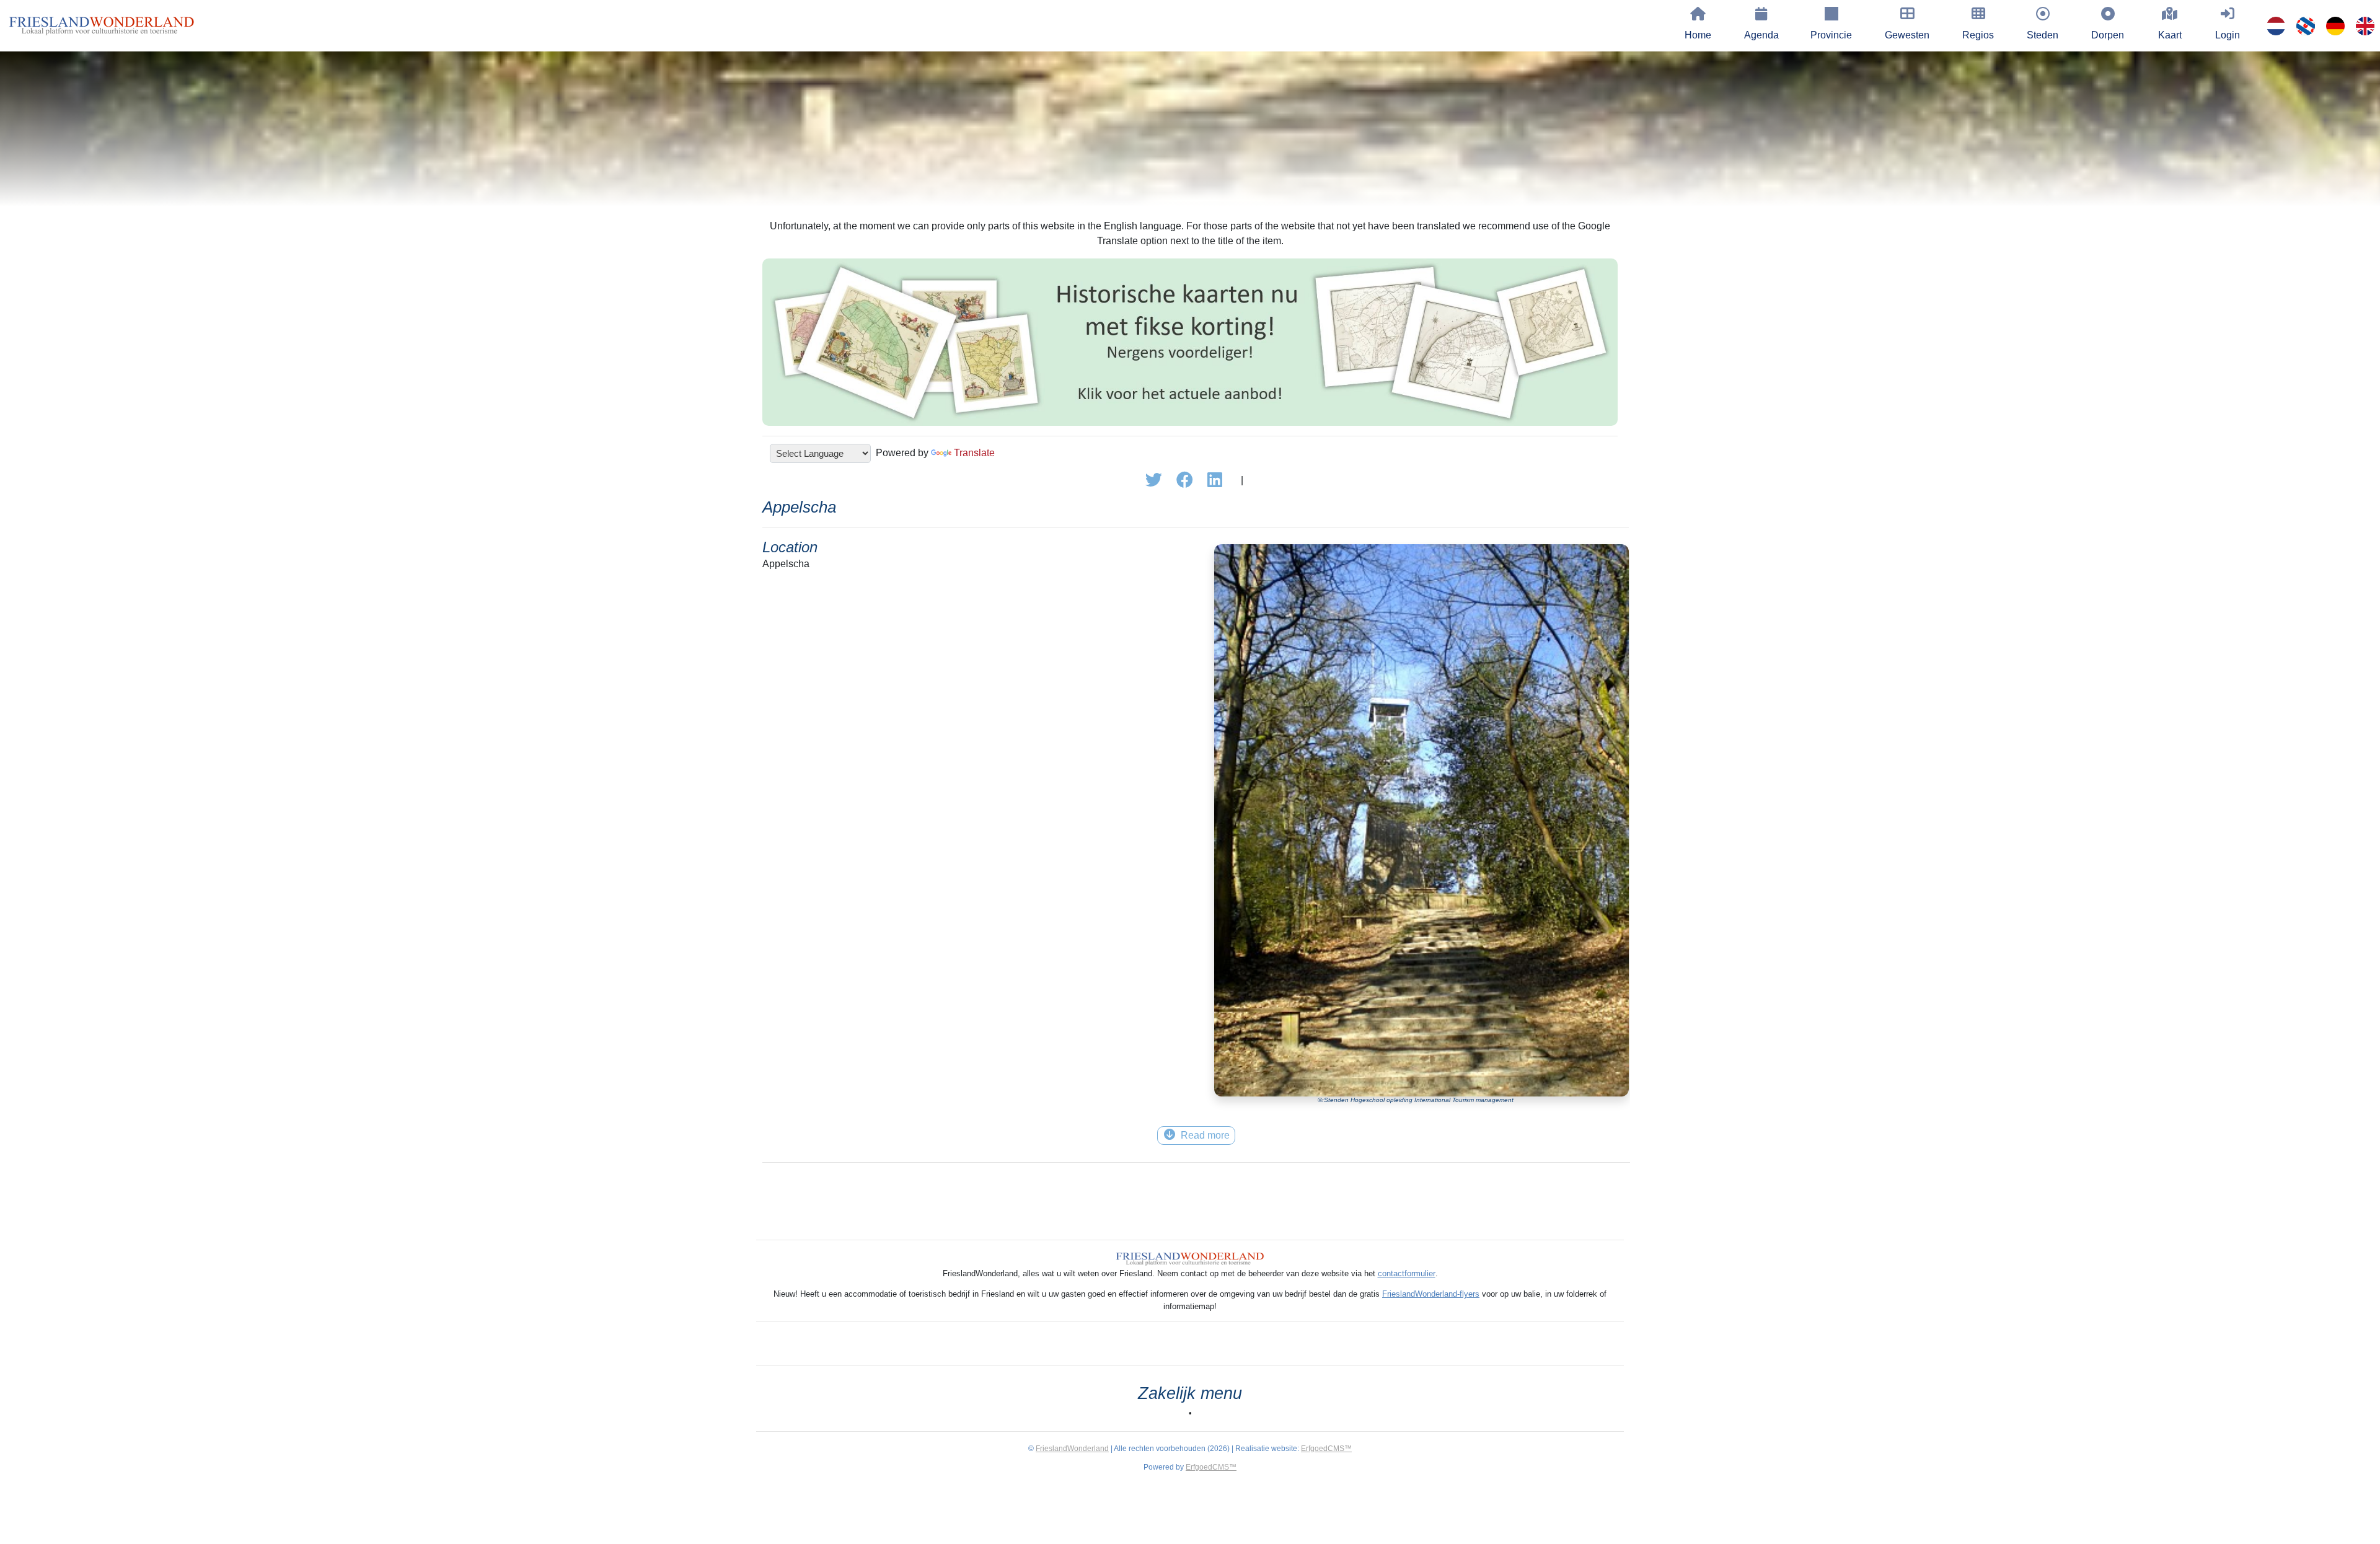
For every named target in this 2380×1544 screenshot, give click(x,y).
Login (2228, 35)
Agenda (1761, 35)
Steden (2043, 35)
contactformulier (1407, 1273)
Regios (1978, 35)
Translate (974, 453)
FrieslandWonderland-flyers (1431, 1294)
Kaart (2170, 35)
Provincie (1831, 35)
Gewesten (1907, 35)
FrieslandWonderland (1072, 1449)
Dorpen (2108, 35)
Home (1698, 35)
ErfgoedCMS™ (1326, 1449)
